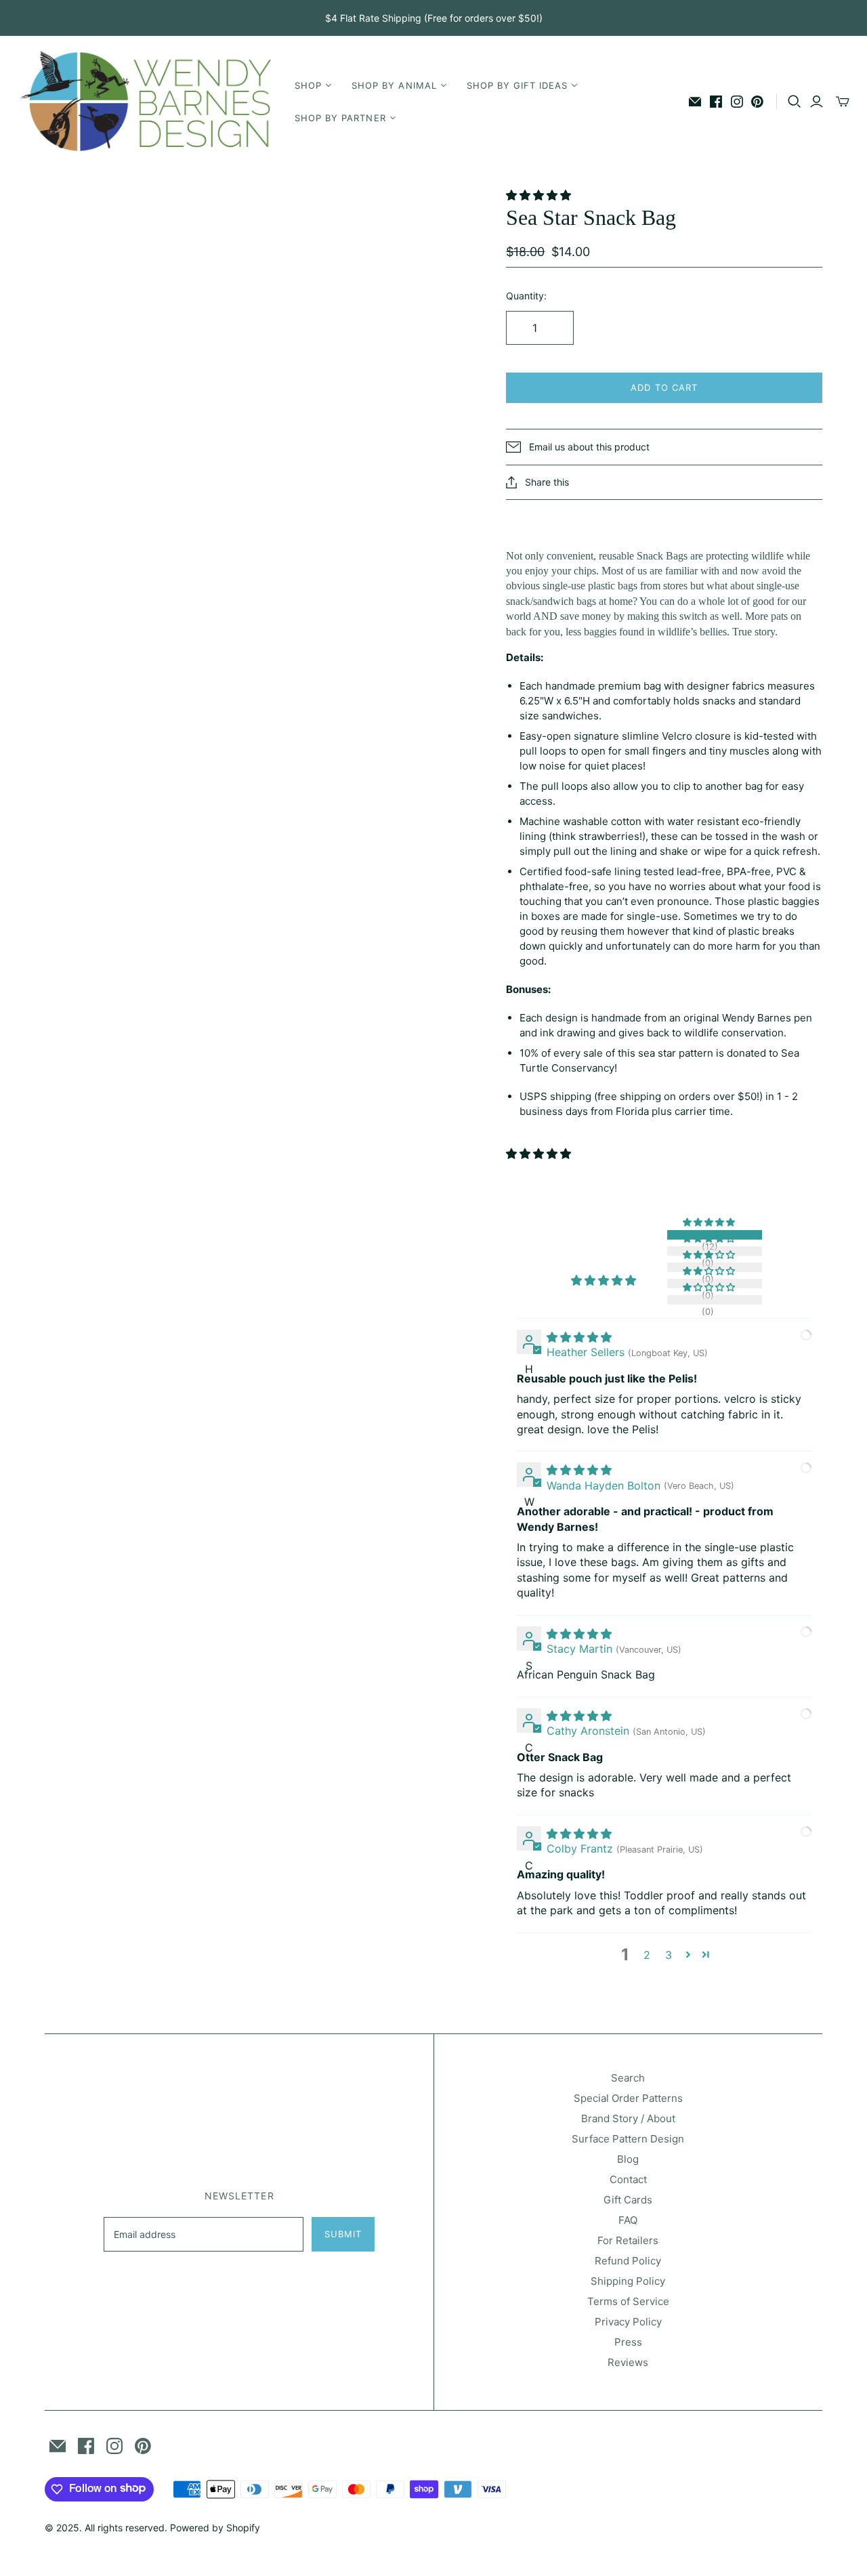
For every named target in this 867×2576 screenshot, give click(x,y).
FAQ (628, 2220)
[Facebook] (716, 102)
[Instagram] (737, 102)
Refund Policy (628, 2261)
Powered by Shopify (215, 2528)
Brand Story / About (628, 2118)
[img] (579, 1337)
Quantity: (526, 296)
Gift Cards (628, 2200)
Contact (628, 2179)
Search (628, 2078)
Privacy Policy (628, 2322)
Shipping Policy (628, 2281)
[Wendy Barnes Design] (146, 102)
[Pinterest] (757, 102)
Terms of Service (628, 2301)
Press (628, 2342)
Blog (628, 2159)
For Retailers (628, 2240)
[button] (540, 195)
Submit (343, 2234)
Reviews (628, 2362)
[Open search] (795, 102)
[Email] (695, 102)
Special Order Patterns (628, 2098)
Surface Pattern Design (628, 2139)
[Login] (817, 102)
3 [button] (669, 1955)
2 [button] (647, 1955)
